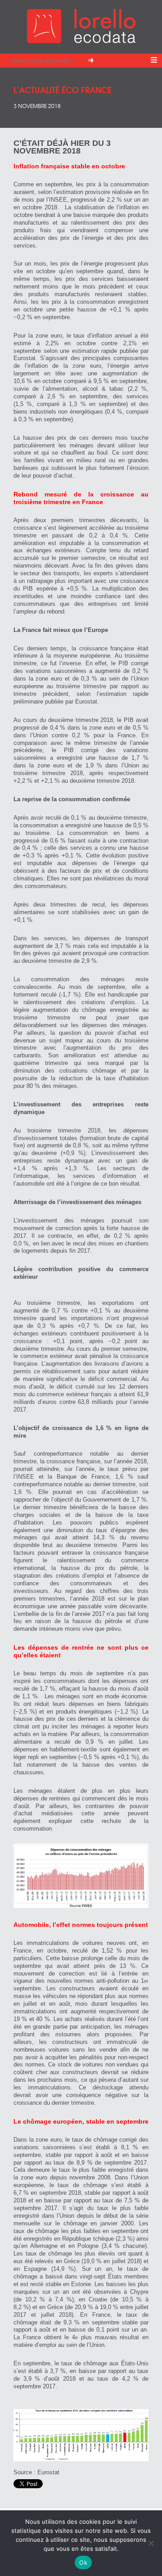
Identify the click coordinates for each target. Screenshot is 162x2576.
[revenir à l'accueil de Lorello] (81, 41)
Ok (83, 2562)
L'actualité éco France (63, 89)
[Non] (151, 2543)
